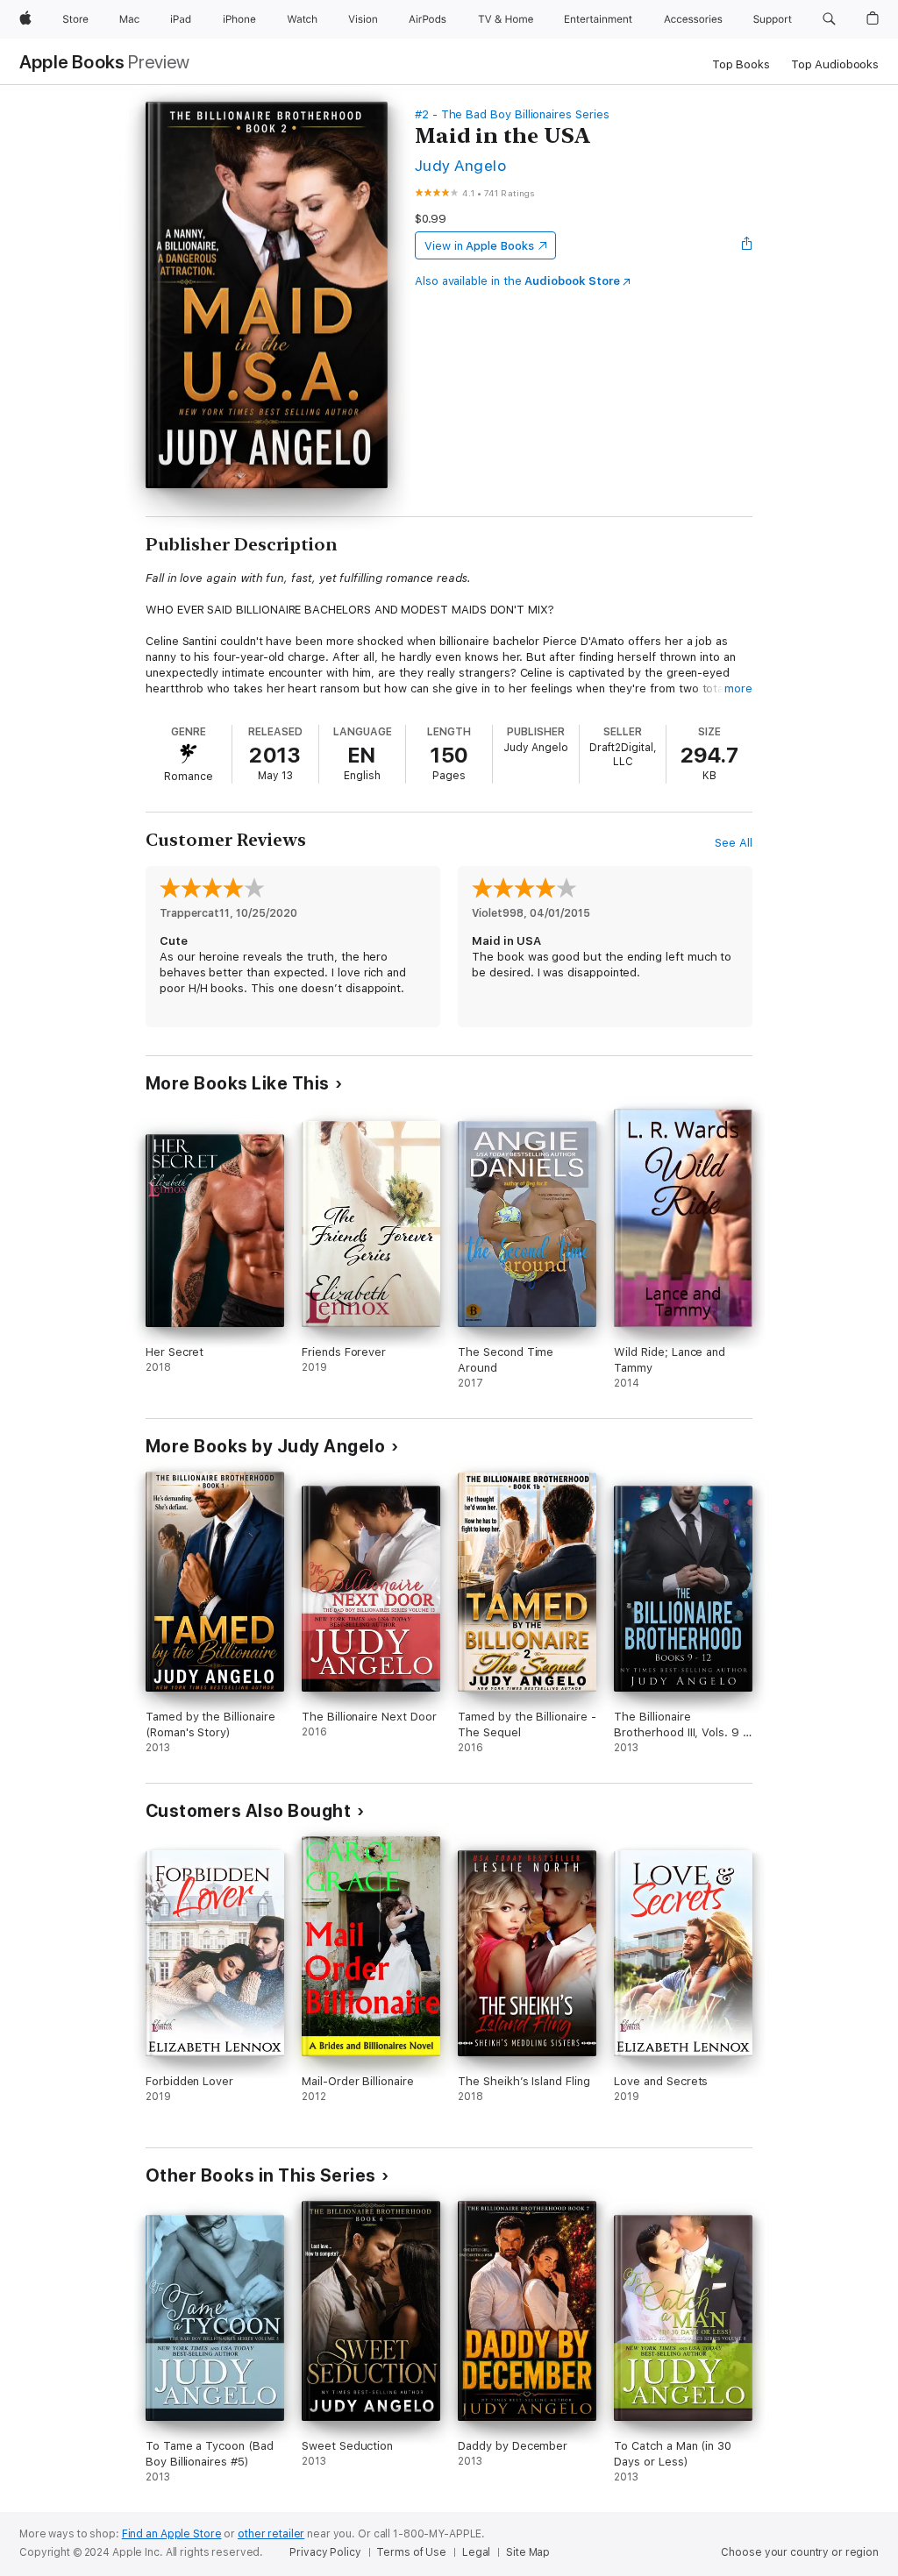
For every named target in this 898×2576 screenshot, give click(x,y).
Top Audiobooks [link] (835, 64)
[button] (829, 19)
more (738, 688)
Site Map (528, 2552)
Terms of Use (411, 2552)
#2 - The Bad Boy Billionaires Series (512, 114)
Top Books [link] (741, 64)
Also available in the (517, 281)
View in (479, 246)
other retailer (271, 2534)
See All (734, 843)
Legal (476, 2552)
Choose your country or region (800, 2552)
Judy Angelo (460, 165)
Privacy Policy (325, 2552)
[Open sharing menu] (747, 245)
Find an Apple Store (172, 2534)
